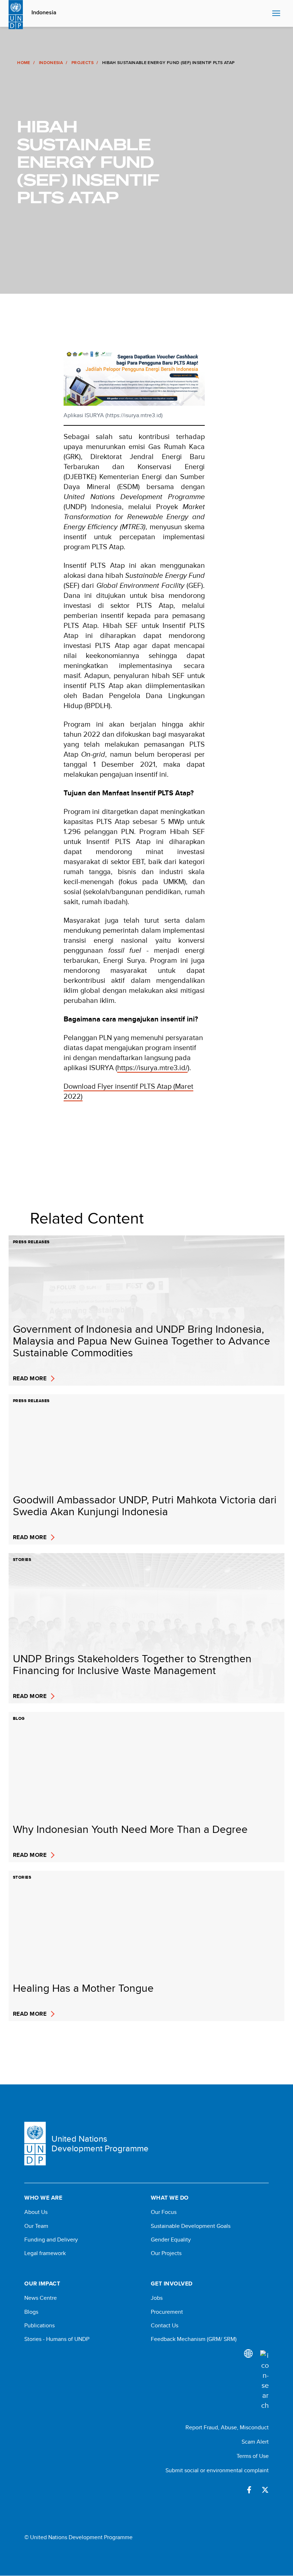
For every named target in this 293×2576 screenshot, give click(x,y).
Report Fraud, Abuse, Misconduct (227, 2427)
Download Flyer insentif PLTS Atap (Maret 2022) (128, 1091)
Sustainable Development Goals (191, 2226)
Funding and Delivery (51, 2240)
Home (24, 63)
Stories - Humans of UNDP (57, 2339)
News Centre (41, 2298)
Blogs (31, 2312)
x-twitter (265, 2490)
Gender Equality (171, 2240)
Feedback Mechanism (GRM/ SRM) (194, 2339)
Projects (83, 63)
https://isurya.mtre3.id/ (152, 1067)
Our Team (36, 2226)
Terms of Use (253, 2456)
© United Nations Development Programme (78, 2537)
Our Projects (166, 2253)
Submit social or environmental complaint (217, 2470)
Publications (39, 2326)
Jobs (157, 2298)
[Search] (264, 2380)
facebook (249, 2490)
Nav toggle (276, 14)
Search (265, 14)
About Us (36, 2212)
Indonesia (44, 13)
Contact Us (165, 2326)
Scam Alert (255, 2442)
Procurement (167, 2312)
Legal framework (45, 2253)
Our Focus (164, 2212)
